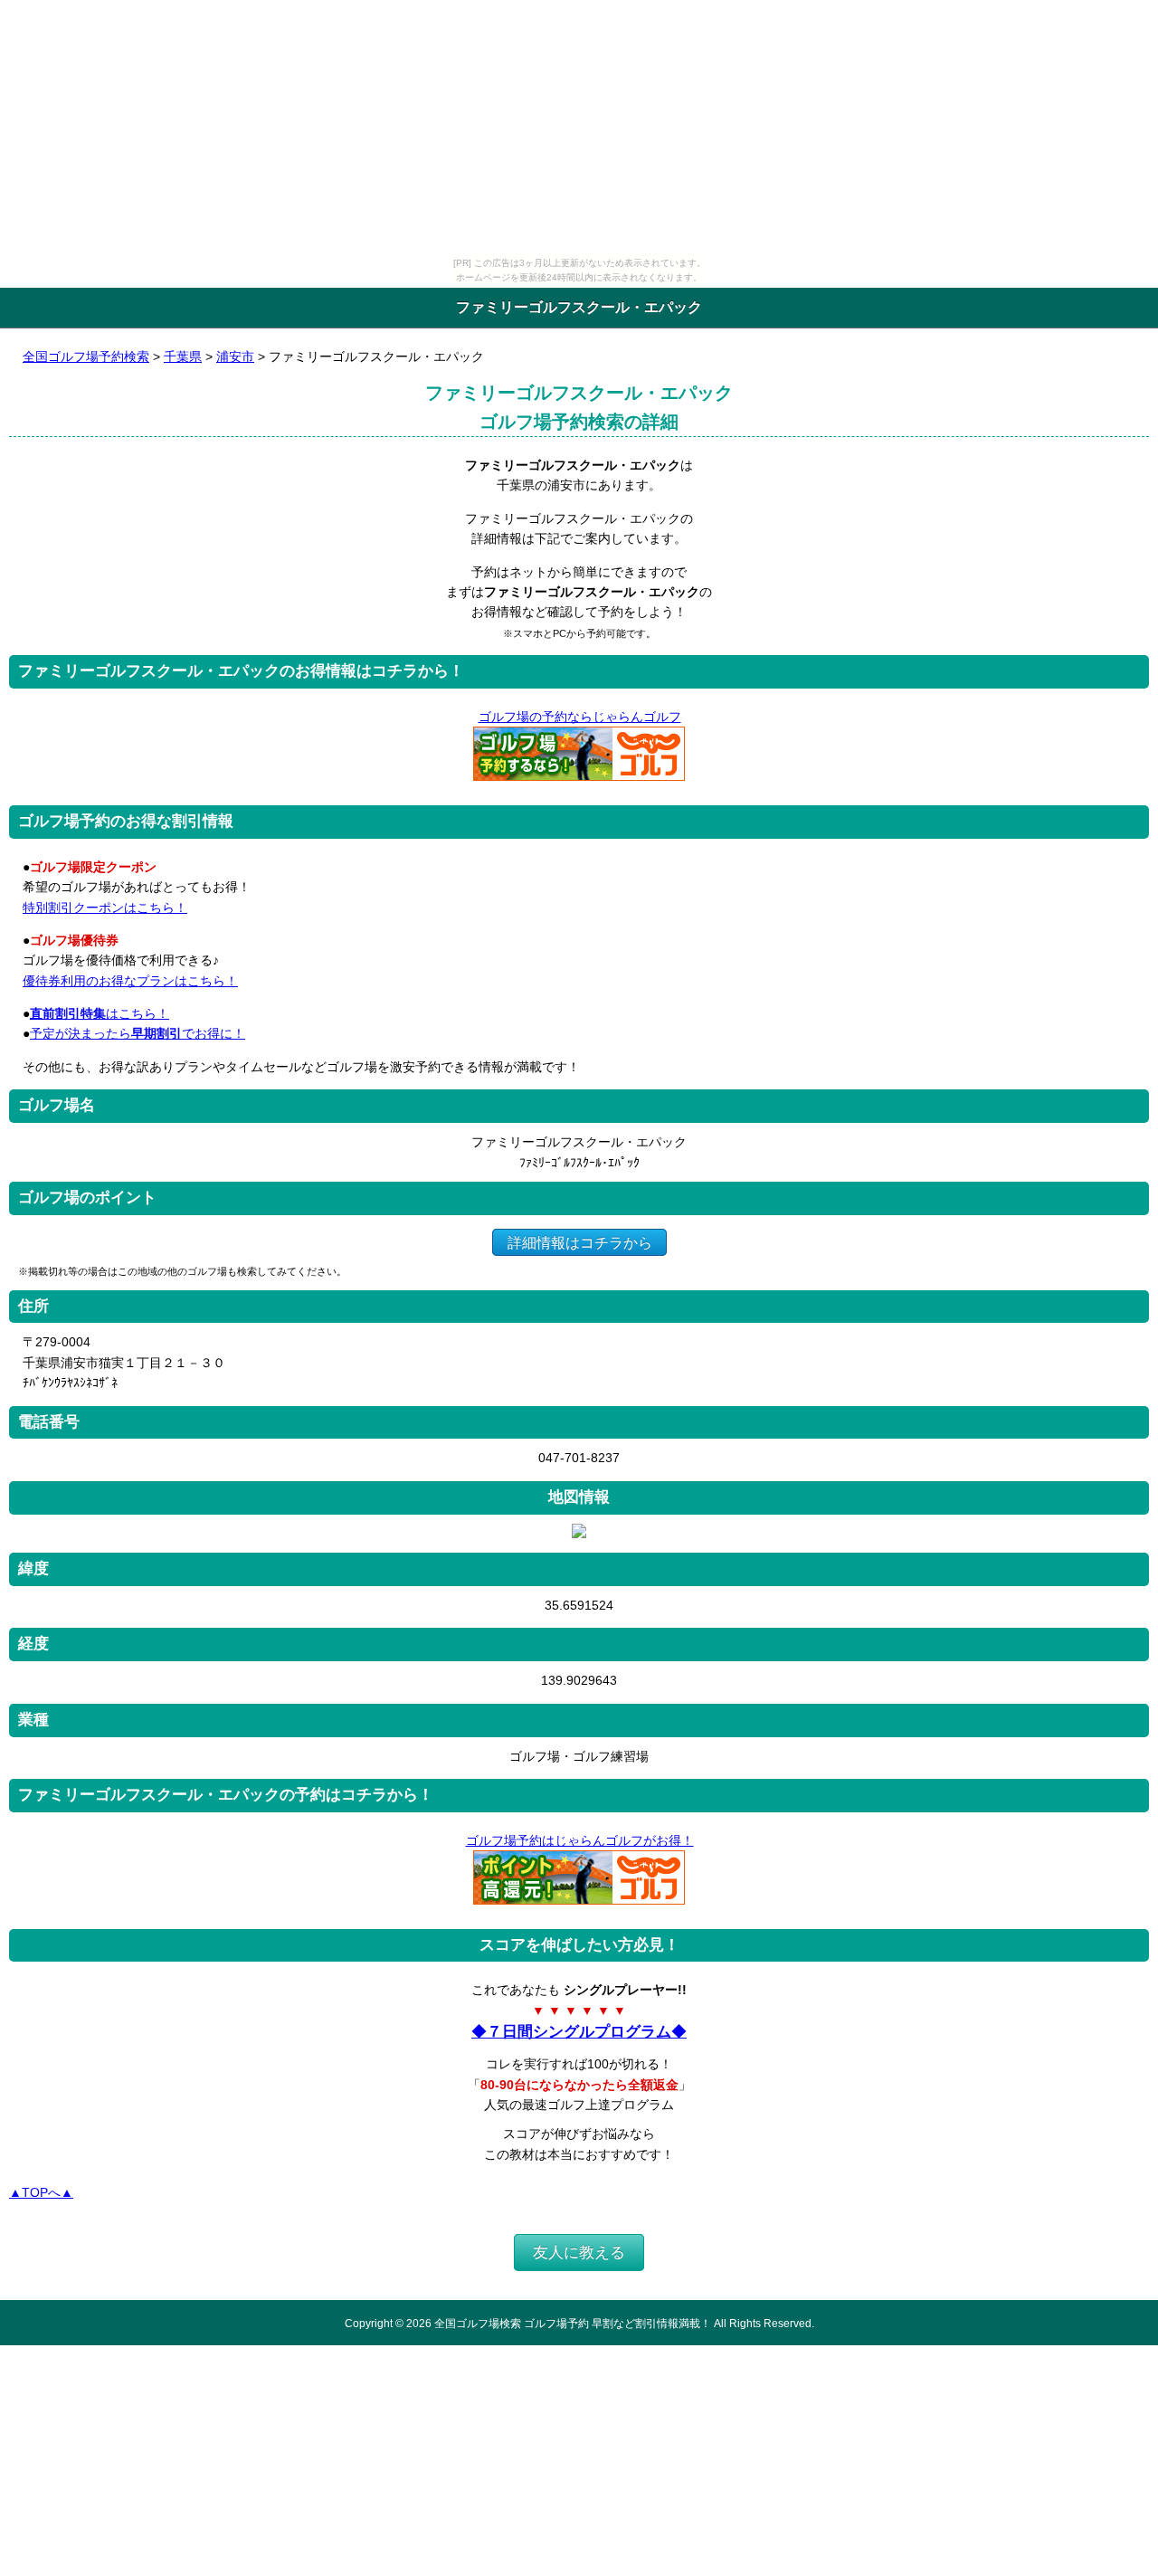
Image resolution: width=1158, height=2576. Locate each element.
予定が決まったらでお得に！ (138, 1033)
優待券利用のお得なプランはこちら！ (130, 981)
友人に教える (579, 2253)
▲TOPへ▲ (41, 2192)
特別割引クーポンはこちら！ (105, 908)
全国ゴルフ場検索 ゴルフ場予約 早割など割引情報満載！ (573, 2323)
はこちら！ (100, 1013)
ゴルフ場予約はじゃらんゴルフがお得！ (580, 1840)
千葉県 (183, 356)
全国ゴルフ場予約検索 (86, 356)
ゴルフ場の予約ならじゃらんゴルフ (580, 717)
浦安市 (235, 356)
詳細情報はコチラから (580, 1242)
